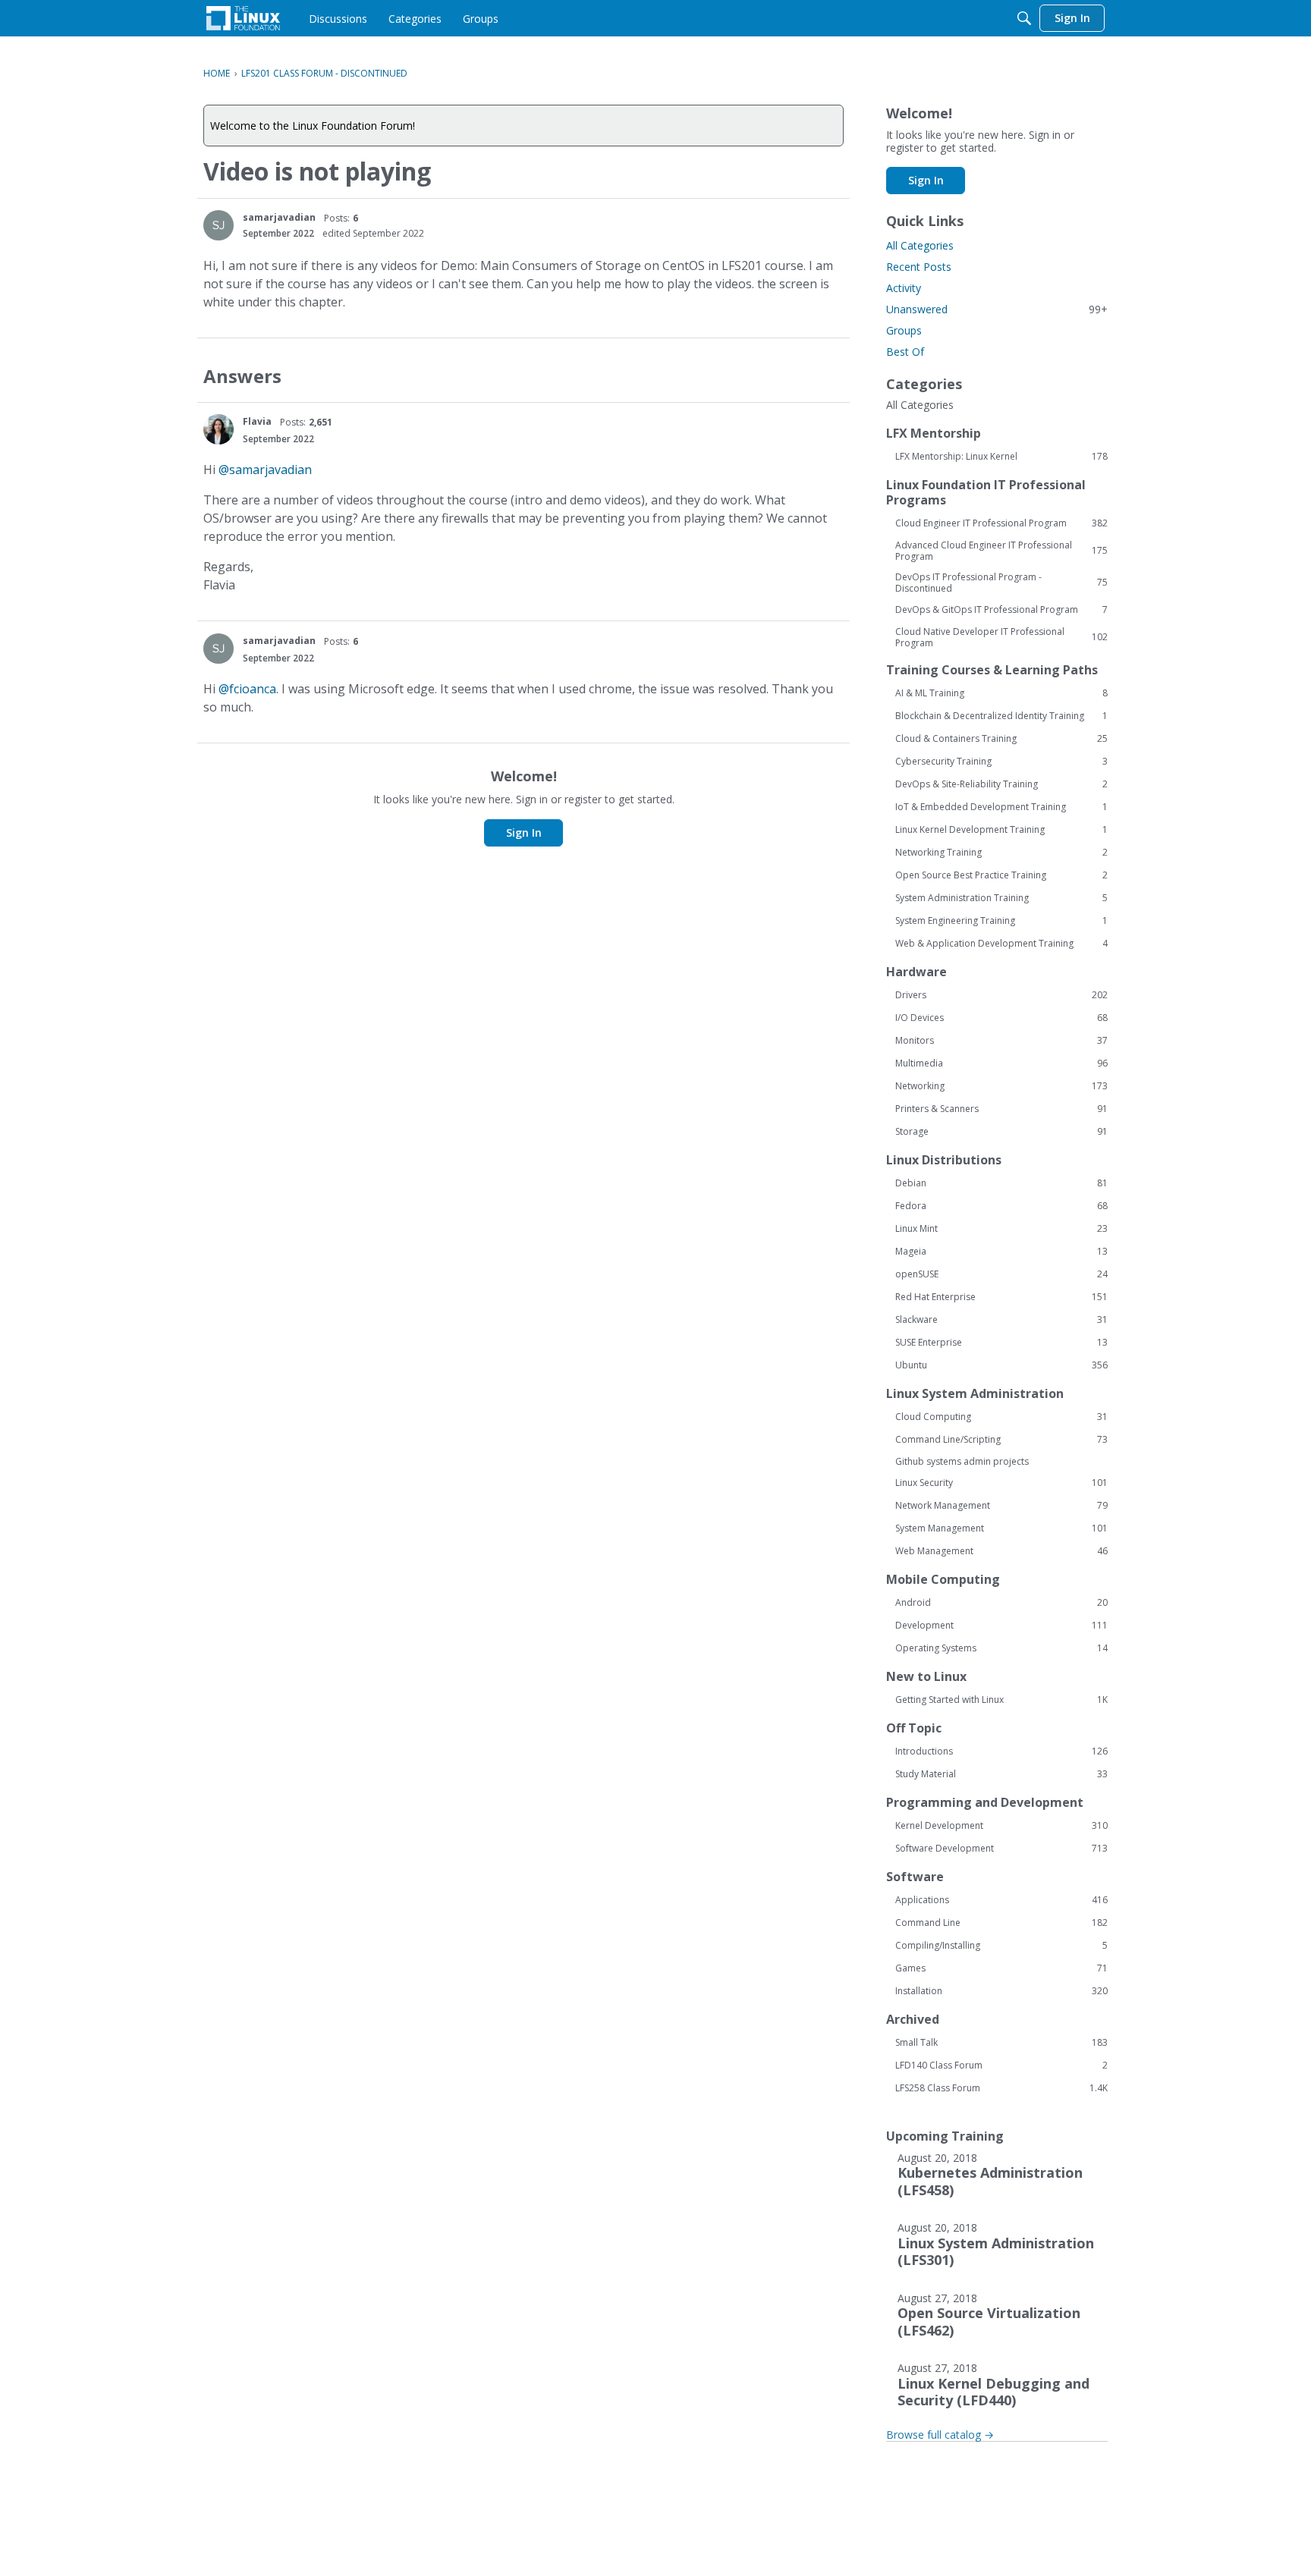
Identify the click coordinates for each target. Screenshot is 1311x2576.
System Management (1001, 1528)
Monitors (1001, 1041)
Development (1001, 1626)
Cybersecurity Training (1001, 762)
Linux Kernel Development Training (1001, 830)
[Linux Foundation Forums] (243, 18)
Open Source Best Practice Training (1001, 875)
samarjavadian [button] (279, 217)
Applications (1001, 1900)
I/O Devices (1001, 1018)
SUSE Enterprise (1001, 1343)
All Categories (920, 245)
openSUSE (1001, 1274)
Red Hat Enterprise (1001, 1297)
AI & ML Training (1001, 693)
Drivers (1001, 995)
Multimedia (1001, 1063)
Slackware (1001, 1320)
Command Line (1001, 1923)
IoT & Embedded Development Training (1001, 807)
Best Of (905, 352)
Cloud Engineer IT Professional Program (1001, 523)
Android (1001, 1603)
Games (1001, 1968)
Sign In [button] (524, 832)
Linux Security (1001, 1483)
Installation (1001, 1991)
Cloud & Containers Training (1001, 739)
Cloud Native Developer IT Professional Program (1001, 637)
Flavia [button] (257, 421)
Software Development (1001, 1849)
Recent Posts (919, 267)
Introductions (1001, 1751)
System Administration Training (1001, 898)
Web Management (1001, 1551)
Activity (904, 288)
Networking (1001, 1086)
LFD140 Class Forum (1001, 2066)
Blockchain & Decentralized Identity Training (1001, 716)
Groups (904, 330)
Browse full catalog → (940, 2435)
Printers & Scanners (1001, 1109)
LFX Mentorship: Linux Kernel (1001, 457)
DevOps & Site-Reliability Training (1001, 784)
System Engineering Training (1001, 921)
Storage (1001, 1132)
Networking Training (1001, 853)
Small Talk (1001, 2043)
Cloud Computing (1001, 1417)
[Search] (1024, 18)
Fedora (1001, 1206)
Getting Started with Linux (1001, 1700)
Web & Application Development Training (1001, 944)
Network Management (1001, 1506)
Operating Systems (1001, 1648)
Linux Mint (1001, 1229)
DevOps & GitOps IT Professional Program (1001, 610)
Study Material (1001, 1774)
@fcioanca (247, 689)
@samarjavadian (265, 470)
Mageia (1001, 1252)
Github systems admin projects (962, 1461)
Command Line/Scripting (1001, 1440)
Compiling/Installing (1001, 1946)
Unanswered (997, 309)
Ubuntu (1001, 1365)
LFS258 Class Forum (1001, 2088)
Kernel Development (1001, 1826)
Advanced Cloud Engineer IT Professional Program (1001, 551)
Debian (1001, 1183)
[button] (218, 225)
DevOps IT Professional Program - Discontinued (1001, 583)
